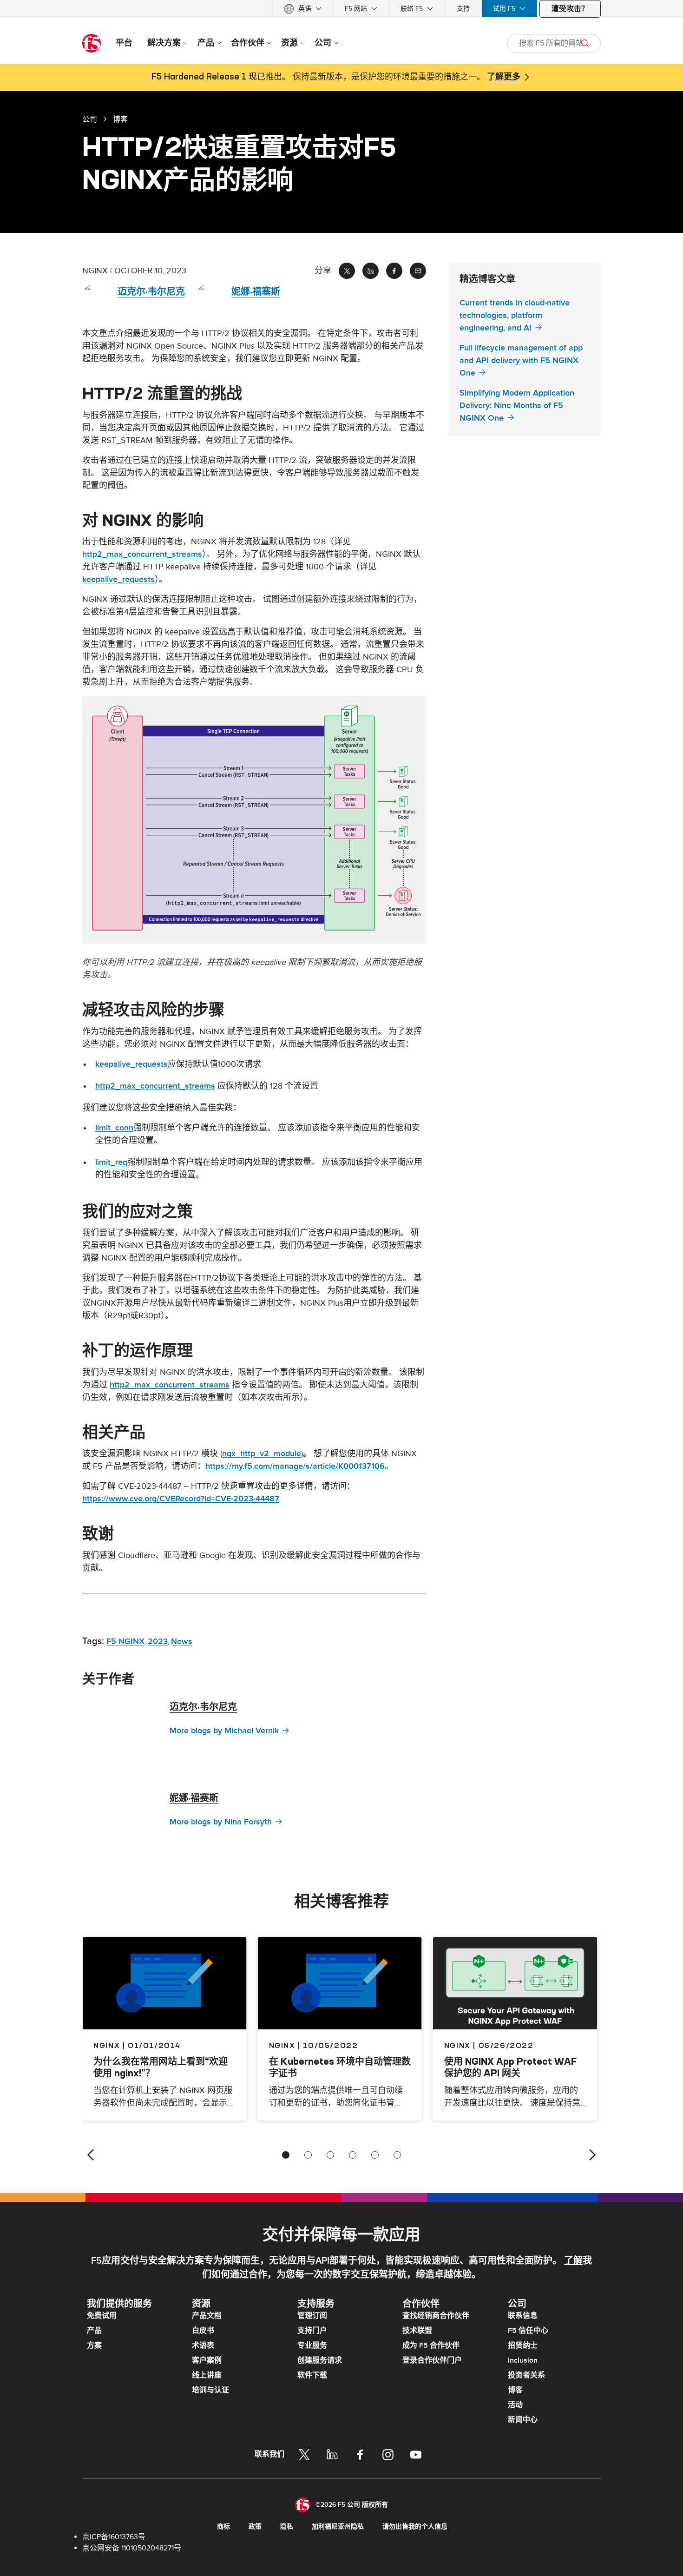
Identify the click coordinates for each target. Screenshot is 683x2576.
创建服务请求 (320, 2360)
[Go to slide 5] (375, 2155)
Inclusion (523, 2360)
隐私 (287, 2526)
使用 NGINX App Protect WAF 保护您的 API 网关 (510, 2067)
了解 (573, 2261)
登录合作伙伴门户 (432, 2360)
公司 (90, 119)
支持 (463, 9)
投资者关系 (526, 2375)
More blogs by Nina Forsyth (221, 1822)
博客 (515, 2390)
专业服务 (312, 2345)
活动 (515, 2405)
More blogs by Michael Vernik (224, 1731)
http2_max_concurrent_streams (142, 554)
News (182, 1641)
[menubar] (341, 9)
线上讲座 (207, 2375)
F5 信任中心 (528, 2331)
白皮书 (203, 2331)
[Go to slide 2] (308, 2155)
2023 (158, 1641)
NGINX (282, 2045)
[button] (254, 820)
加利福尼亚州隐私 (338, 2526)
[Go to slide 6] (397, 2155)
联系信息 (523, 2316)
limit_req (111, 1162)
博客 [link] (120, 119)
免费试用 (102, 2316)
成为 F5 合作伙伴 (431, 2345)
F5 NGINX (125, 1641)
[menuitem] (303, 9)
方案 (94, 2345)
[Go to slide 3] (330, 2155)
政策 (255, 2526)
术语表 (203, 2345)
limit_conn (114, 1128)
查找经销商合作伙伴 (436, 2316)
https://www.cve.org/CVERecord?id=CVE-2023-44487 (181, 1499)
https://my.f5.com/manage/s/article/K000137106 (295, 1466)
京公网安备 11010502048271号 (132, 2548)
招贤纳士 (523, 2345)
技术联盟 (417, 2331)
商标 (223, 2526)
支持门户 (312, 2331)
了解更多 (504, 77)
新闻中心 (523, 2420)
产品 (94, 2331)
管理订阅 (312, 2316)
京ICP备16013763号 (114, 2537)
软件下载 (312, 2375)
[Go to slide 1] (286, 2155)
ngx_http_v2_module (262, 1454)
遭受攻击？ (570, 9)
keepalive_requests (118, 579)
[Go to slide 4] (353, 2155)
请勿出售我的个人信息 (415, 2526)
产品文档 (207, 2316)
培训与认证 (210, 2390)
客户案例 (207, 2360)
